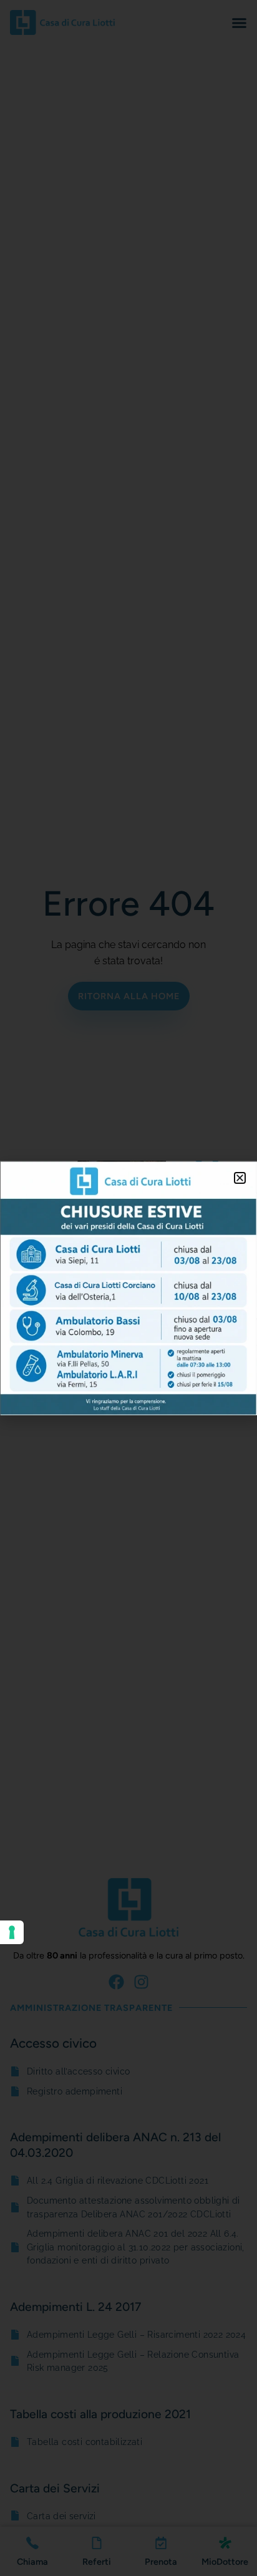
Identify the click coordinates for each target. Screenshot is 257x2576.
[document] (128, 1288)
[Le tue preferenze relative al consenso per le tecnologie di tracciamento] (12, 1932)
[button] (240, 1178)
